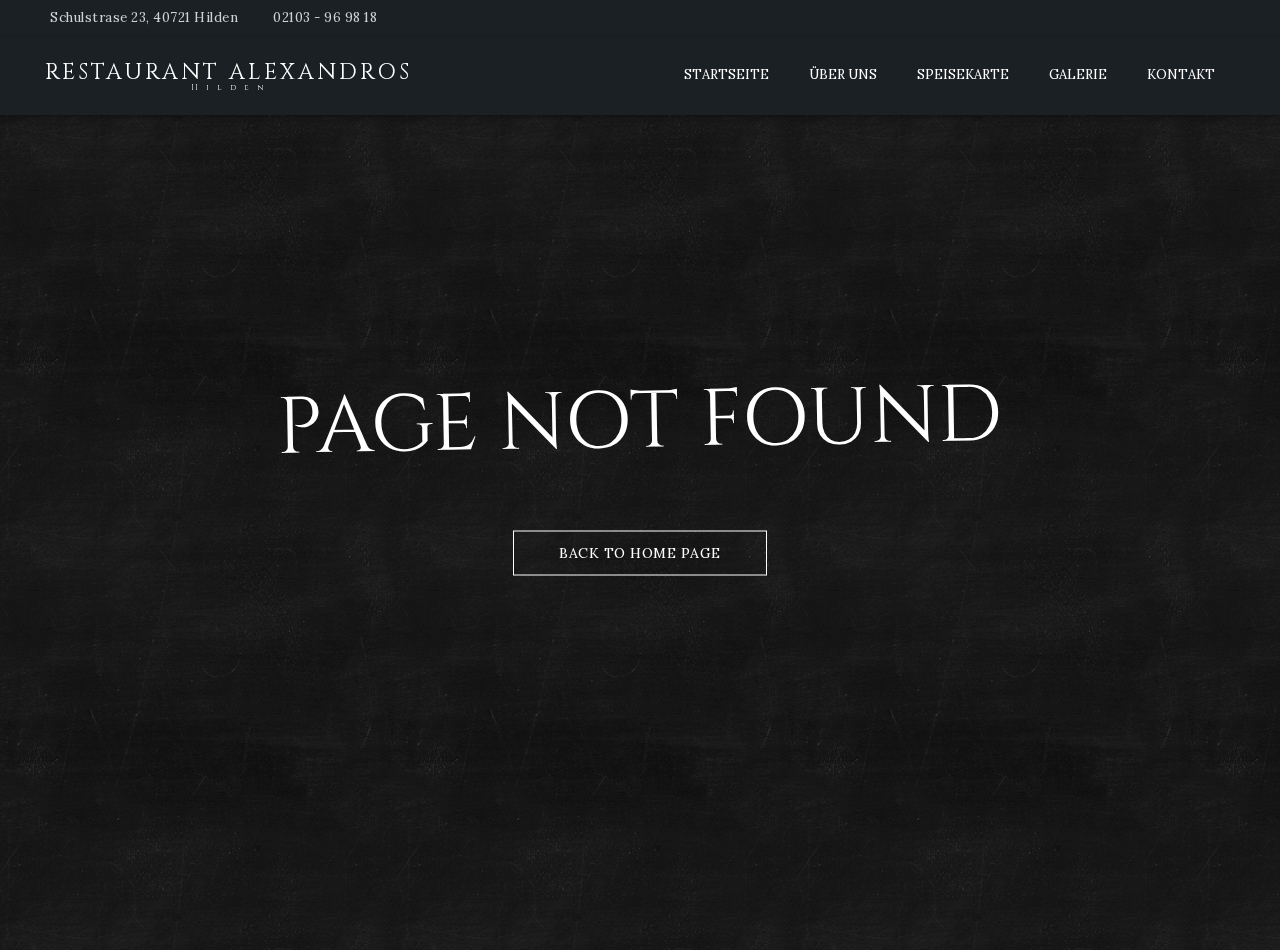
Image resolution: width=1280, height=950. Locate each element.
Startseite (726, 74)
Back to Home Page (640, 553)
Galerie (1078, 74)
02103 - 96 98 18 (325, 17)
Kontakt (1181, 74)
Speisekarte (963, 74)
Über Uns (843, 74)
